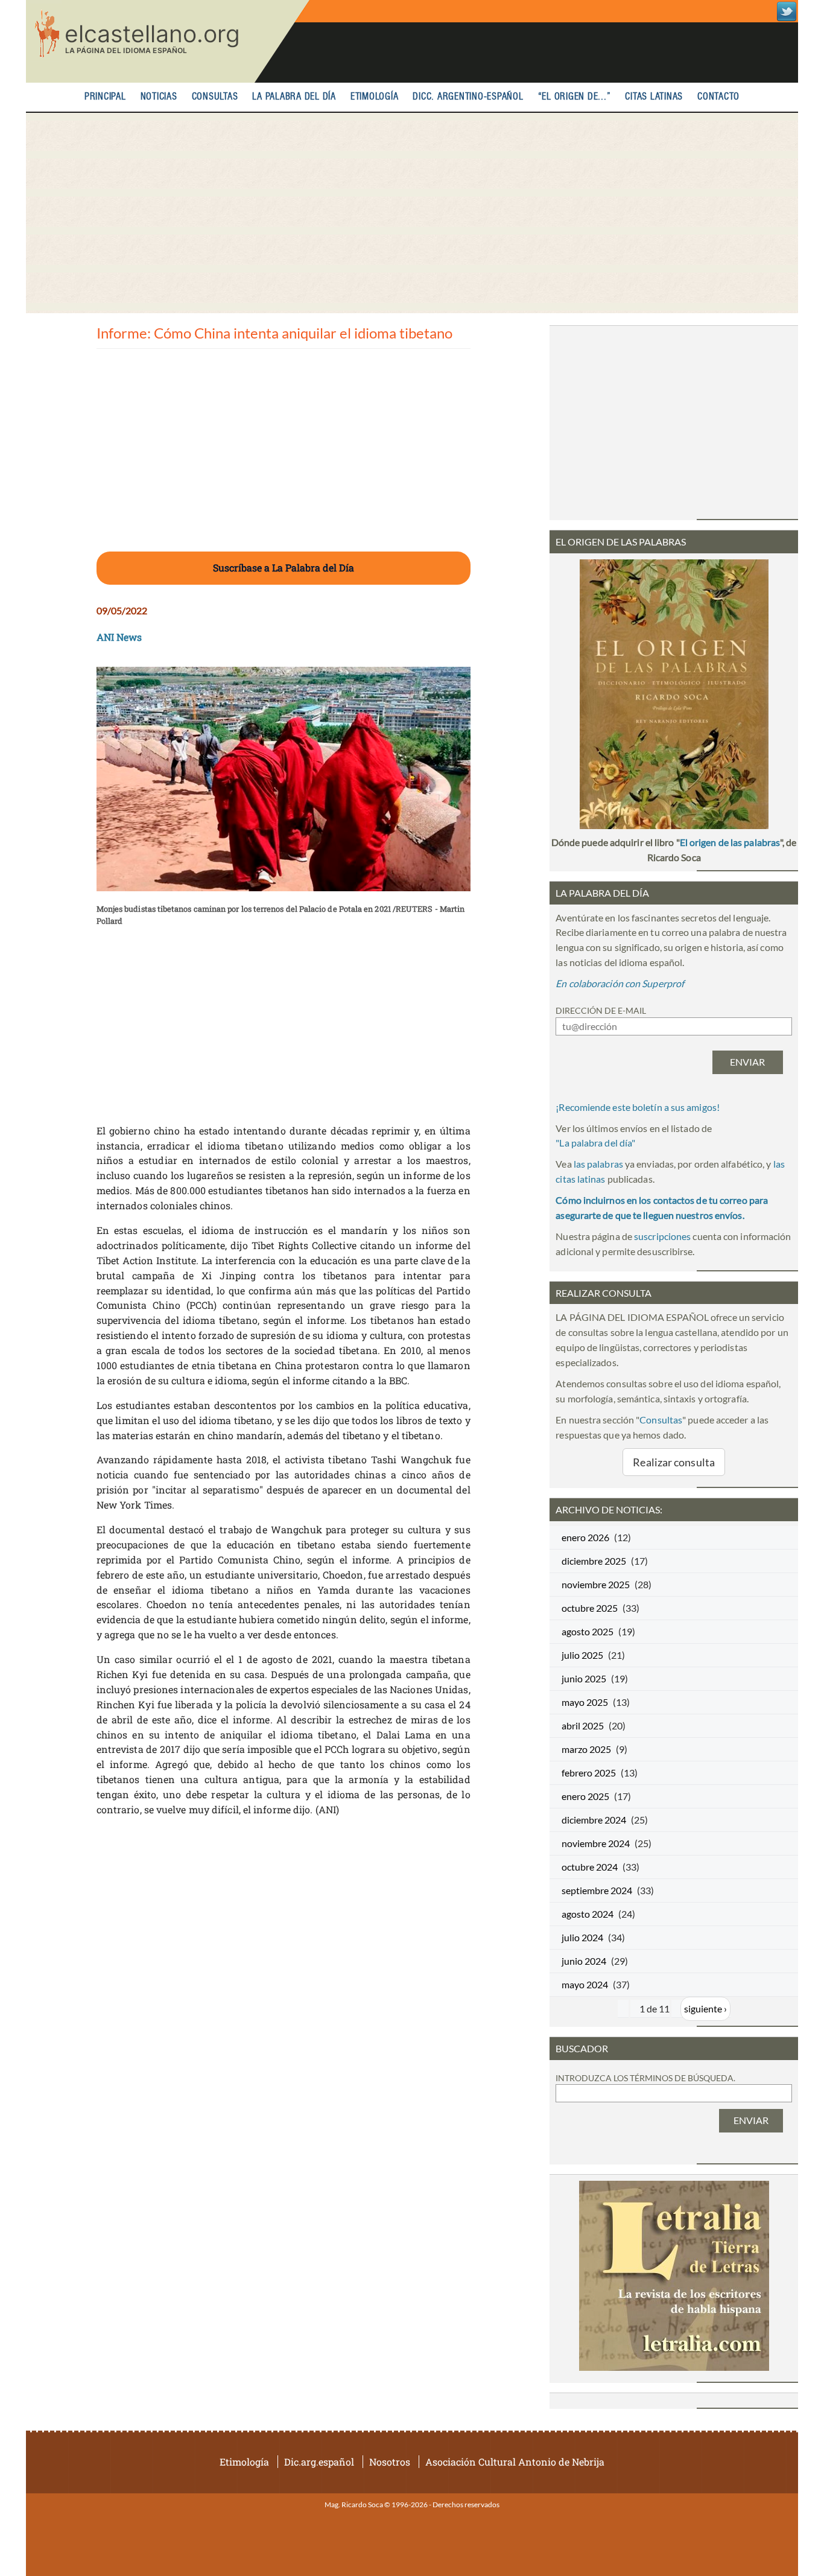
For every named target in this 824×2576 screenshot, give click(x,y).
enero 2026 (585, 1537)
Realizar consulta (674, 1462)
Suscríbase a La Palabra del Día (284, 568)
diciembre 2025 (594, 1561)
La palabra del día (294, 97)
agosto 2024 (588, 1914)
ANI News (119, 637)
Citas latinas (654, 97)
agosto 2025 (588, 1631)
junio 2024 (584, 1961)
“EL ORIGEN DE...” (575, 97)
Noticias (159, 97)
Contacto (718, 97)
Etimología (375, 97)
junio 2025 (584, 1678)
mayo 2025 (585, 1702)
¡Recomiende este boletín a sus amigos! (638, 1107)
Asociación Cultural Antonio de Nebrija (515, 2462)
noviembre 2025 (596, 1584)
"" (595, 1143)
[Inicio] (168, 41)
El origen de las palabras (730, 842)
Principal (105, 97)
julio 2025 (582, 1655)
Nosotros (390, 2462)
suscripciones (662, 1236)
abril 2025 (583, 1725)
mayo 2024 (585, 1984)
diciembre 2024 (594, 1820)
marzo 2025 (586, 1749)
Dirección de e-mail (601, 1010)
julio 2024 (582, 1937)
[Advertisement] (412, 213)
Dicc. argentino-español (468, 97)
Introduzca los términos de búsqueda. (645, 2078)
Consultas (215, 97)
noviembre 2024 (596, 1843)
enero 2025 (585, 1796)
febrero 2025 (589, 1773)
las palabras (598, 1164)
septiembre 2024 (597, 1890)
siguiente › (705, 2008)
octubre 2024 (590, 1867)
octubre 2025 (590, 1608)
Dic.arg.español (319, 2462)
